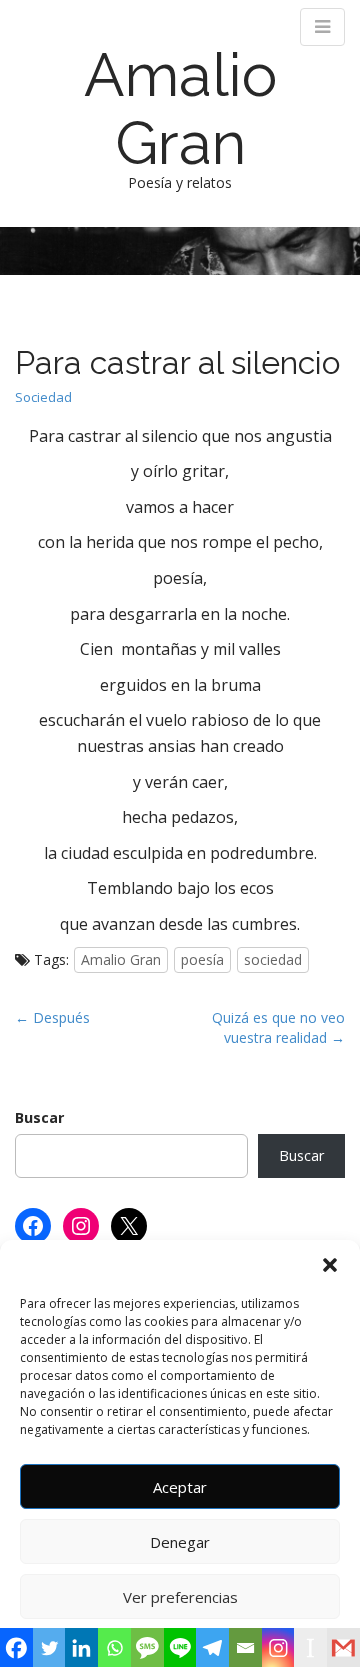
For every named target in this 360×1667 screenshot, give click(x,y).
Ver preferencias (180, 1597)
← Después (52, 1017)
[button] (330, 1265)
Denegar (180, 1542)
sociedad (273, 959)
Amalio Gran (180, 109)
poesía (202, 959)
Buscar (39, 1117)
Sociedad (43, 397)
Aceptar (180, 1487)
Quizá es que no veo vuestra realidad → (278, 1027)
